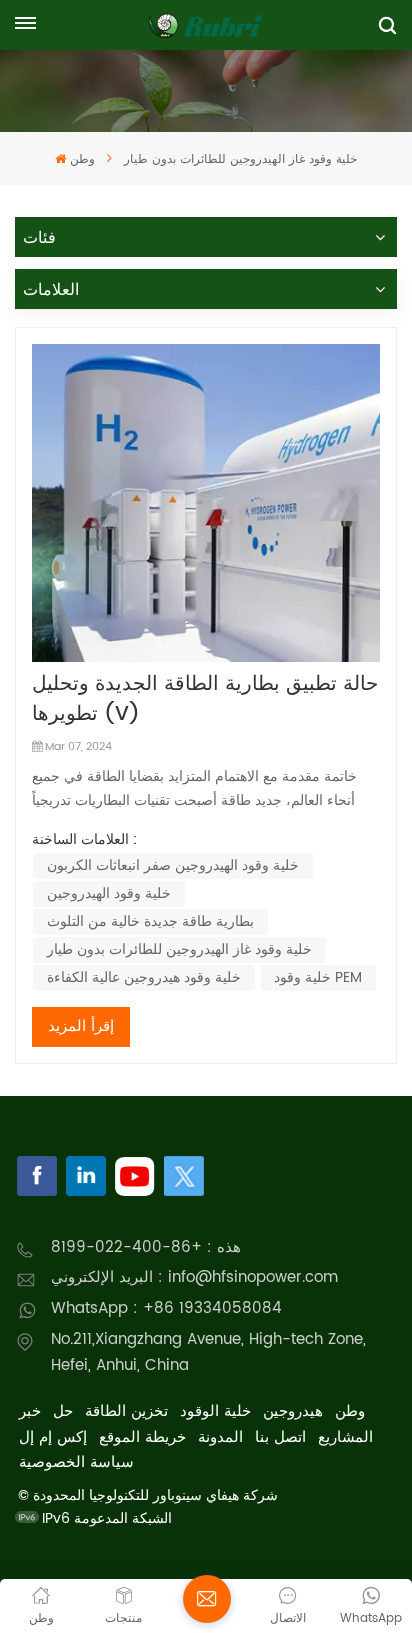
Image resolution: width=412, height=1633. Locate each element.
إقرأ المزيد (81, 1026)
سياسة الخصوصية (76, 1462)
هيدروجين (293, 1411)
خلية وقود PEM (318, 977)
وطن (82, 159)
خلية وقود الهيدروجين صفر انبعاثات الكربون (173, 865)
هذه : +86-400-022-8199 (146, 1247)
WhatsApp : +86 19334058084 (166, 1308)
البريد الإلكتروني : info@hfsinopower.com (194, 1277)
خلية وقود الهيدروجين (109, 893)
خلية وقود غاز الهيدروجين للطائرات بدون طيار (179, 949)
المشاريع (345, 1437)
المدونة (220, 1437)
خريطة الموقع (142, 1437)
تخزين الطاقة (126, 1411)
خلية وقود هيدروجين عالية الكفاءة (144, 977)
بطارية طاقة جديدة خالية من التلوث (150, 921)
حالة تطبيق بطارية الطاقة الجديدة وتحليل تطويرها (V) (205, 700)
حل (63, 1411)
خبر (30, 1411)
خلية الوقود (215, 1411)
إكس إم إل (53, 1437)
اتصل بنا (280, 1437)
